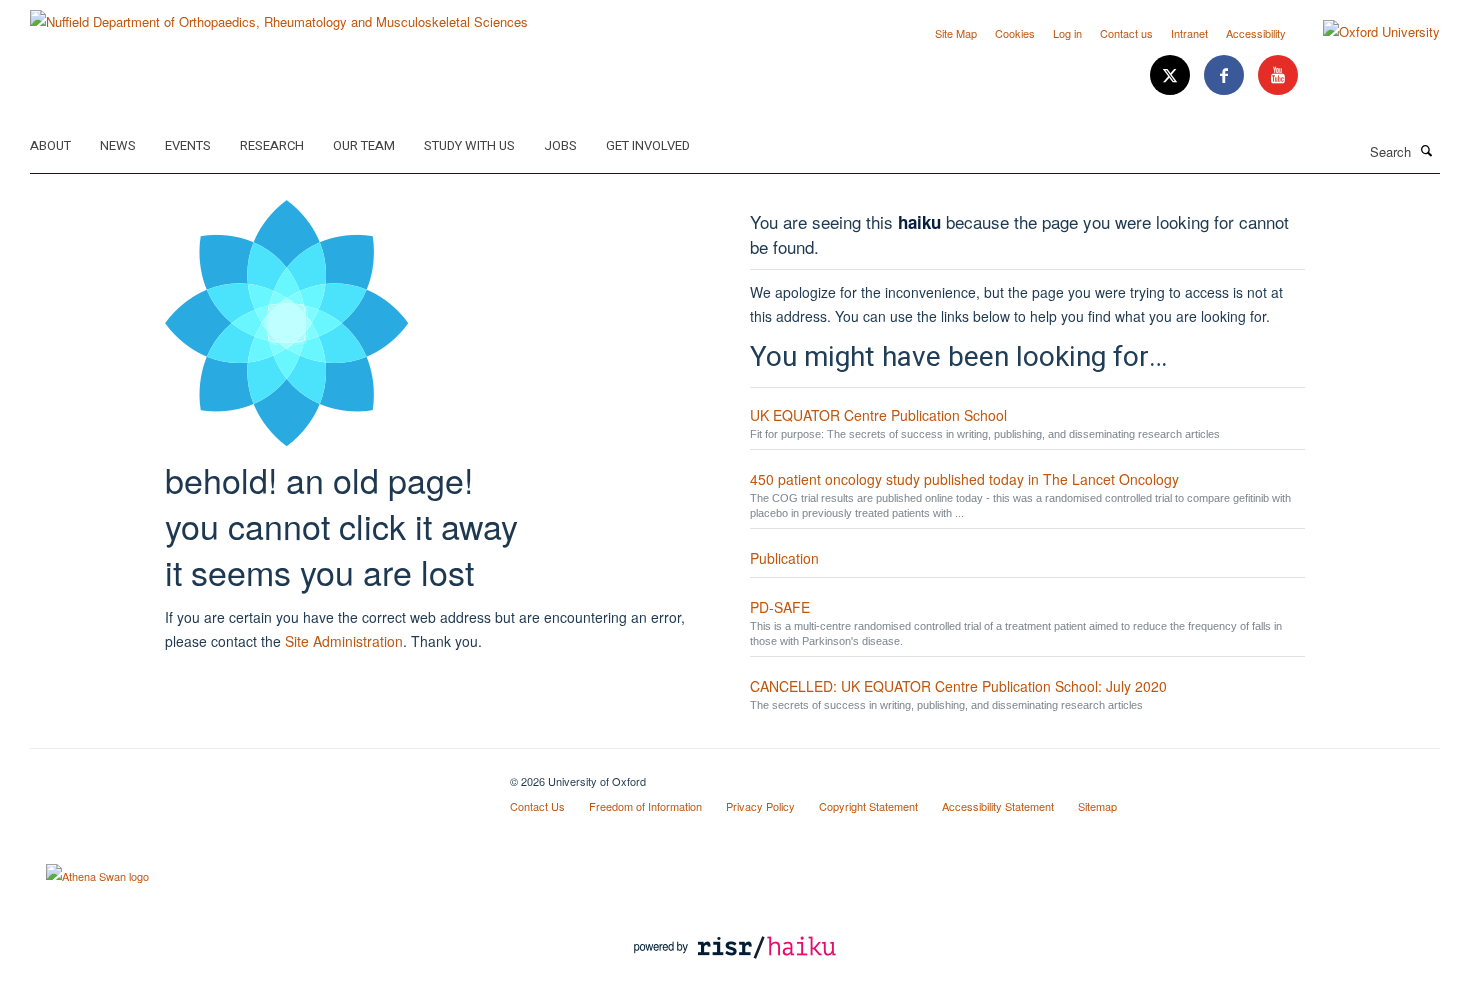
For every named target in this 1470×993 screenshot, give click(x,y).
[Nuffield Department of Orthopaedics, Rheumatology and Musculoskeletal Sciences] (279, 14)
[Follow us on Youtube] (1278, 75)
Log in (1067, 33)
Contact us (1126, 33)
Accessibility (1256, 33)
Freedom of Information (645, 806)
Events (188, 145)
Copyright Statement (868, 806)
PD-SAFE (780, 607)
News (118, 145)
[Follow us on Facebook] (1226, 75)
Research (272, 145)
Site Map (956, 33)
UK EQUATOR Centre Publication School (878, 415)
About (50, 145)
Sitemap (1097, 806)
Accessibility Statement (998, 806)
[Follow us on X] (1172, 75)
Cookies (1015, 33)
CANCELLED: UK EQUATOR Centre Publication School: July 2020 (958, 686)
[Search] (1427, 150)
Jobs (560, 145)
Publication (784, 558)
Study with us (469, 145)
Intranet (1189, 33)
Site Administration (344, 641)
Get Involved (648, 145)
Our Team (364, 145)
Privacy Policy (760, 806)
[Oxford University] (1366, 32)
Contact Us (537, 806)
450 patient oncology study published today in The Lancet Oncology (964, 479)
